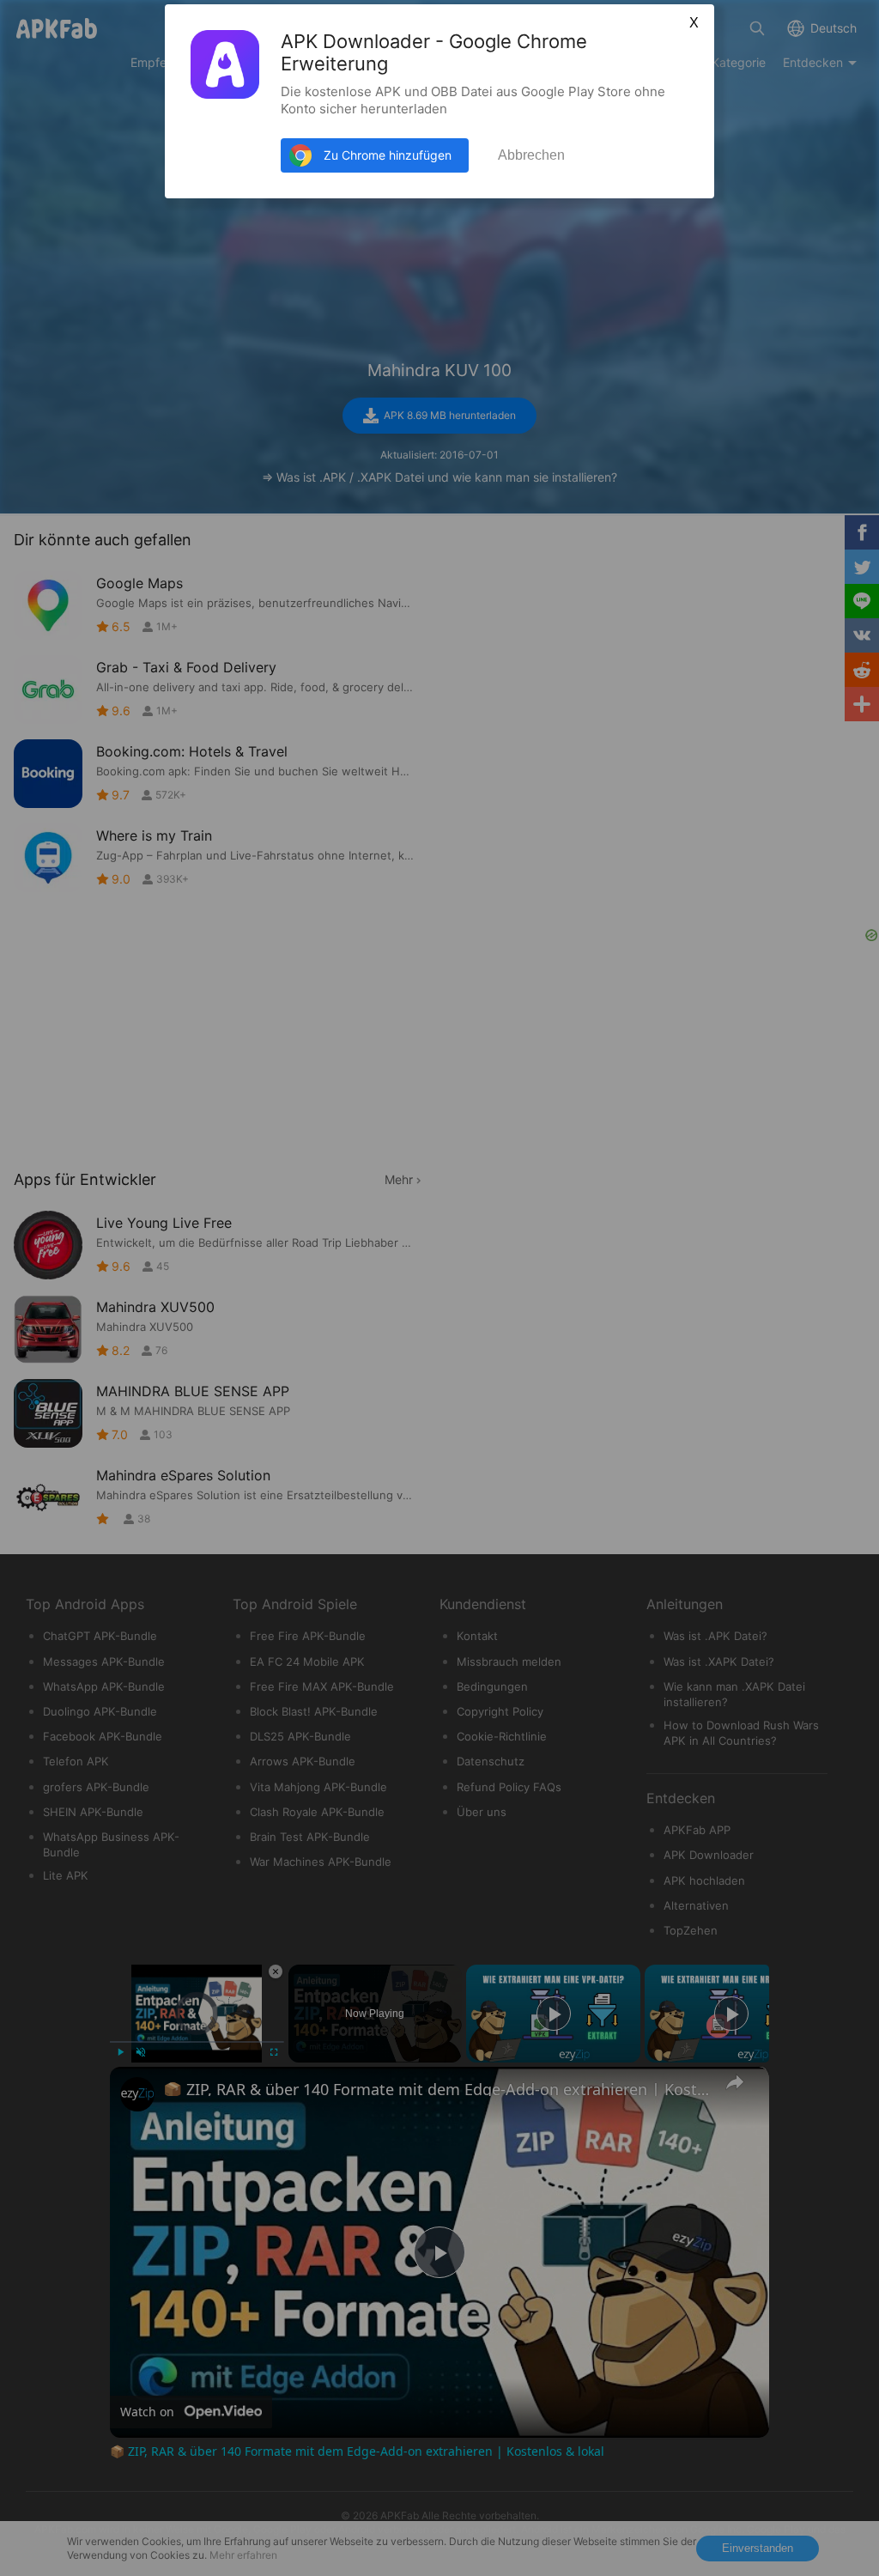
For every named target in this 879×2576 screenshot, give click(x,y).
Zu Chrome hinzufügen (388, 155)
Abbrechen (531, 155)
